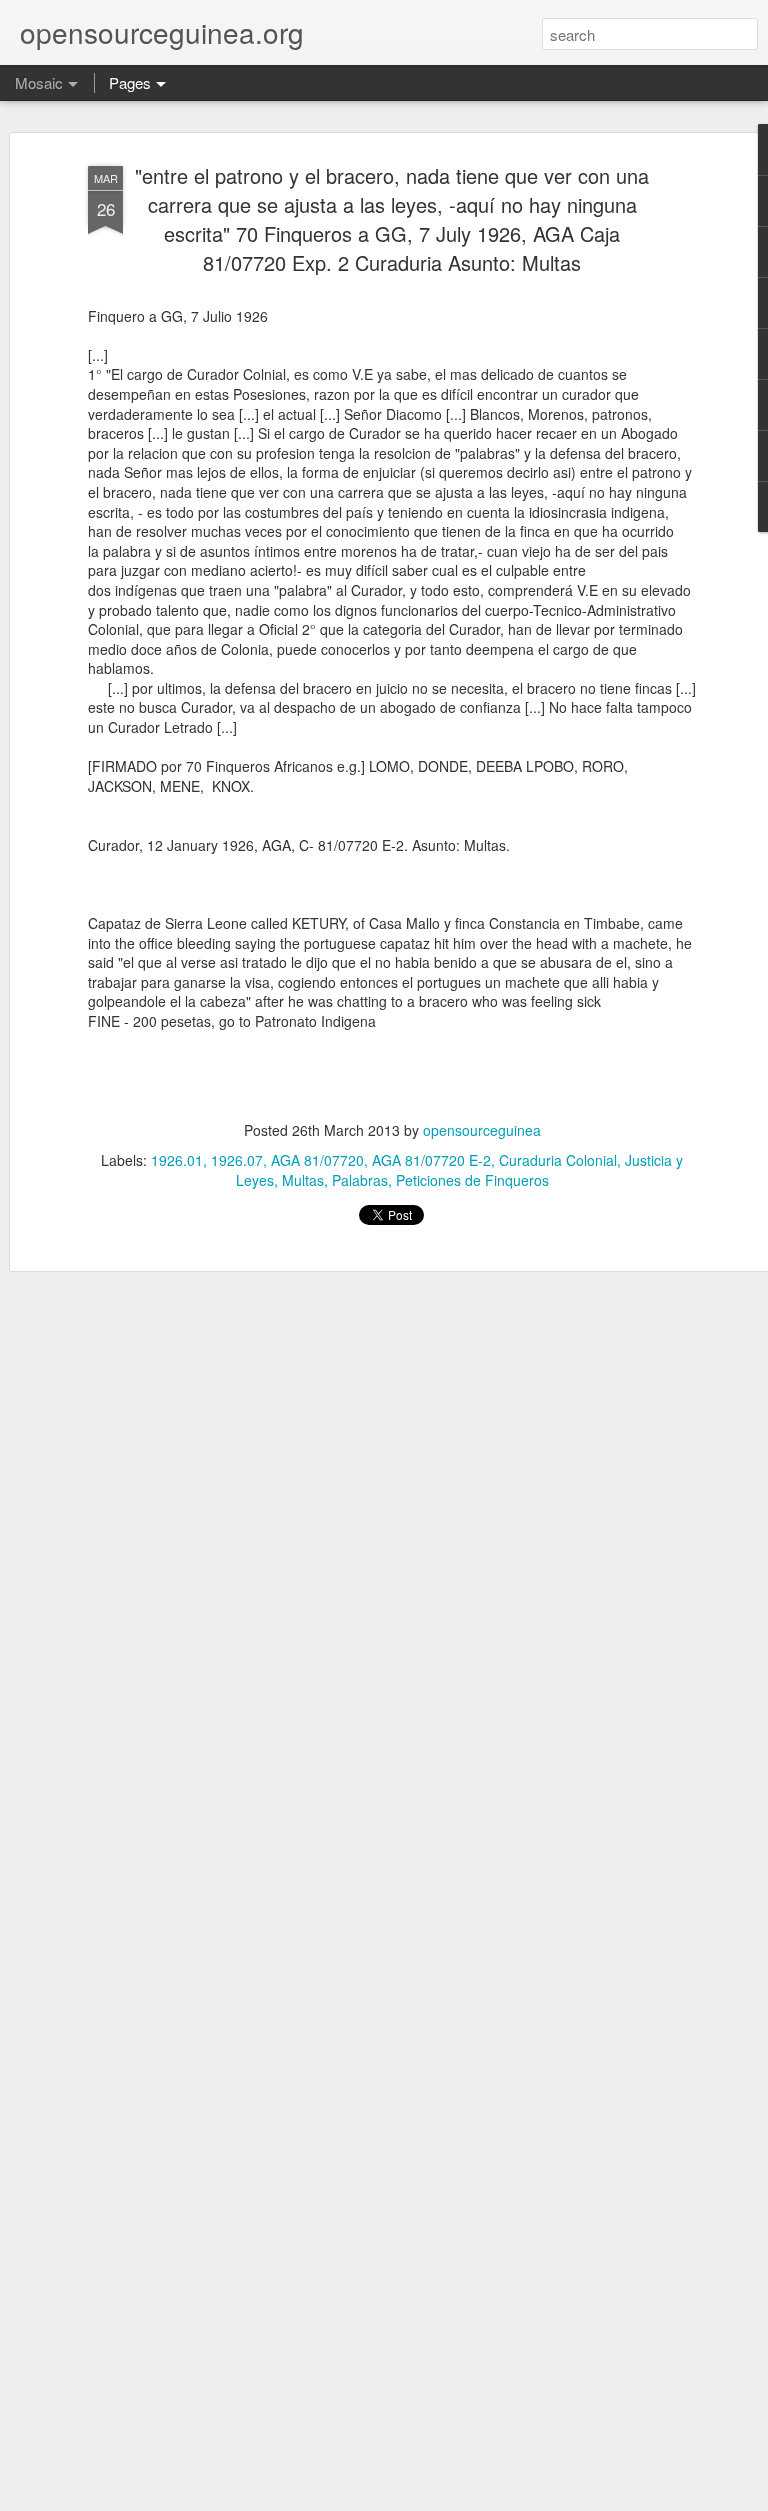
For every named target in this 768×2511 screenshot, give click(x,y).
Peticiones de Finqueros (472, 1180)
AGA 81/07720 (317, 1160)
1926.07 (237, 1160)
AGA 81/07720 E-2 (431, 1160)
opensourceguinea (482, 1130)
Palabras (360, 1180)
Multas (303, 1180)
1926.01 (177, 1160)
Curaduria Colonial (558, 1160)
